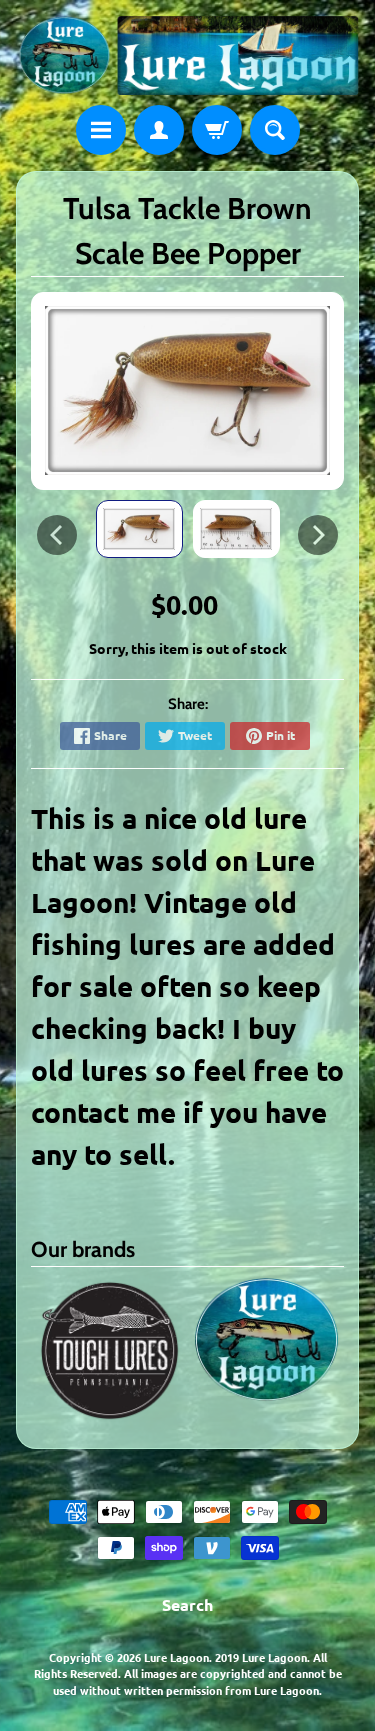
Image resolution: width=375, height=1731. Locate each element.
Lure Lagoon (176, 1657)
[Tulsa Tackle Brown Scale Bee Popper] (139, 529)
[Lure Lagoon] (187, 55)
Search (187, 1604)
